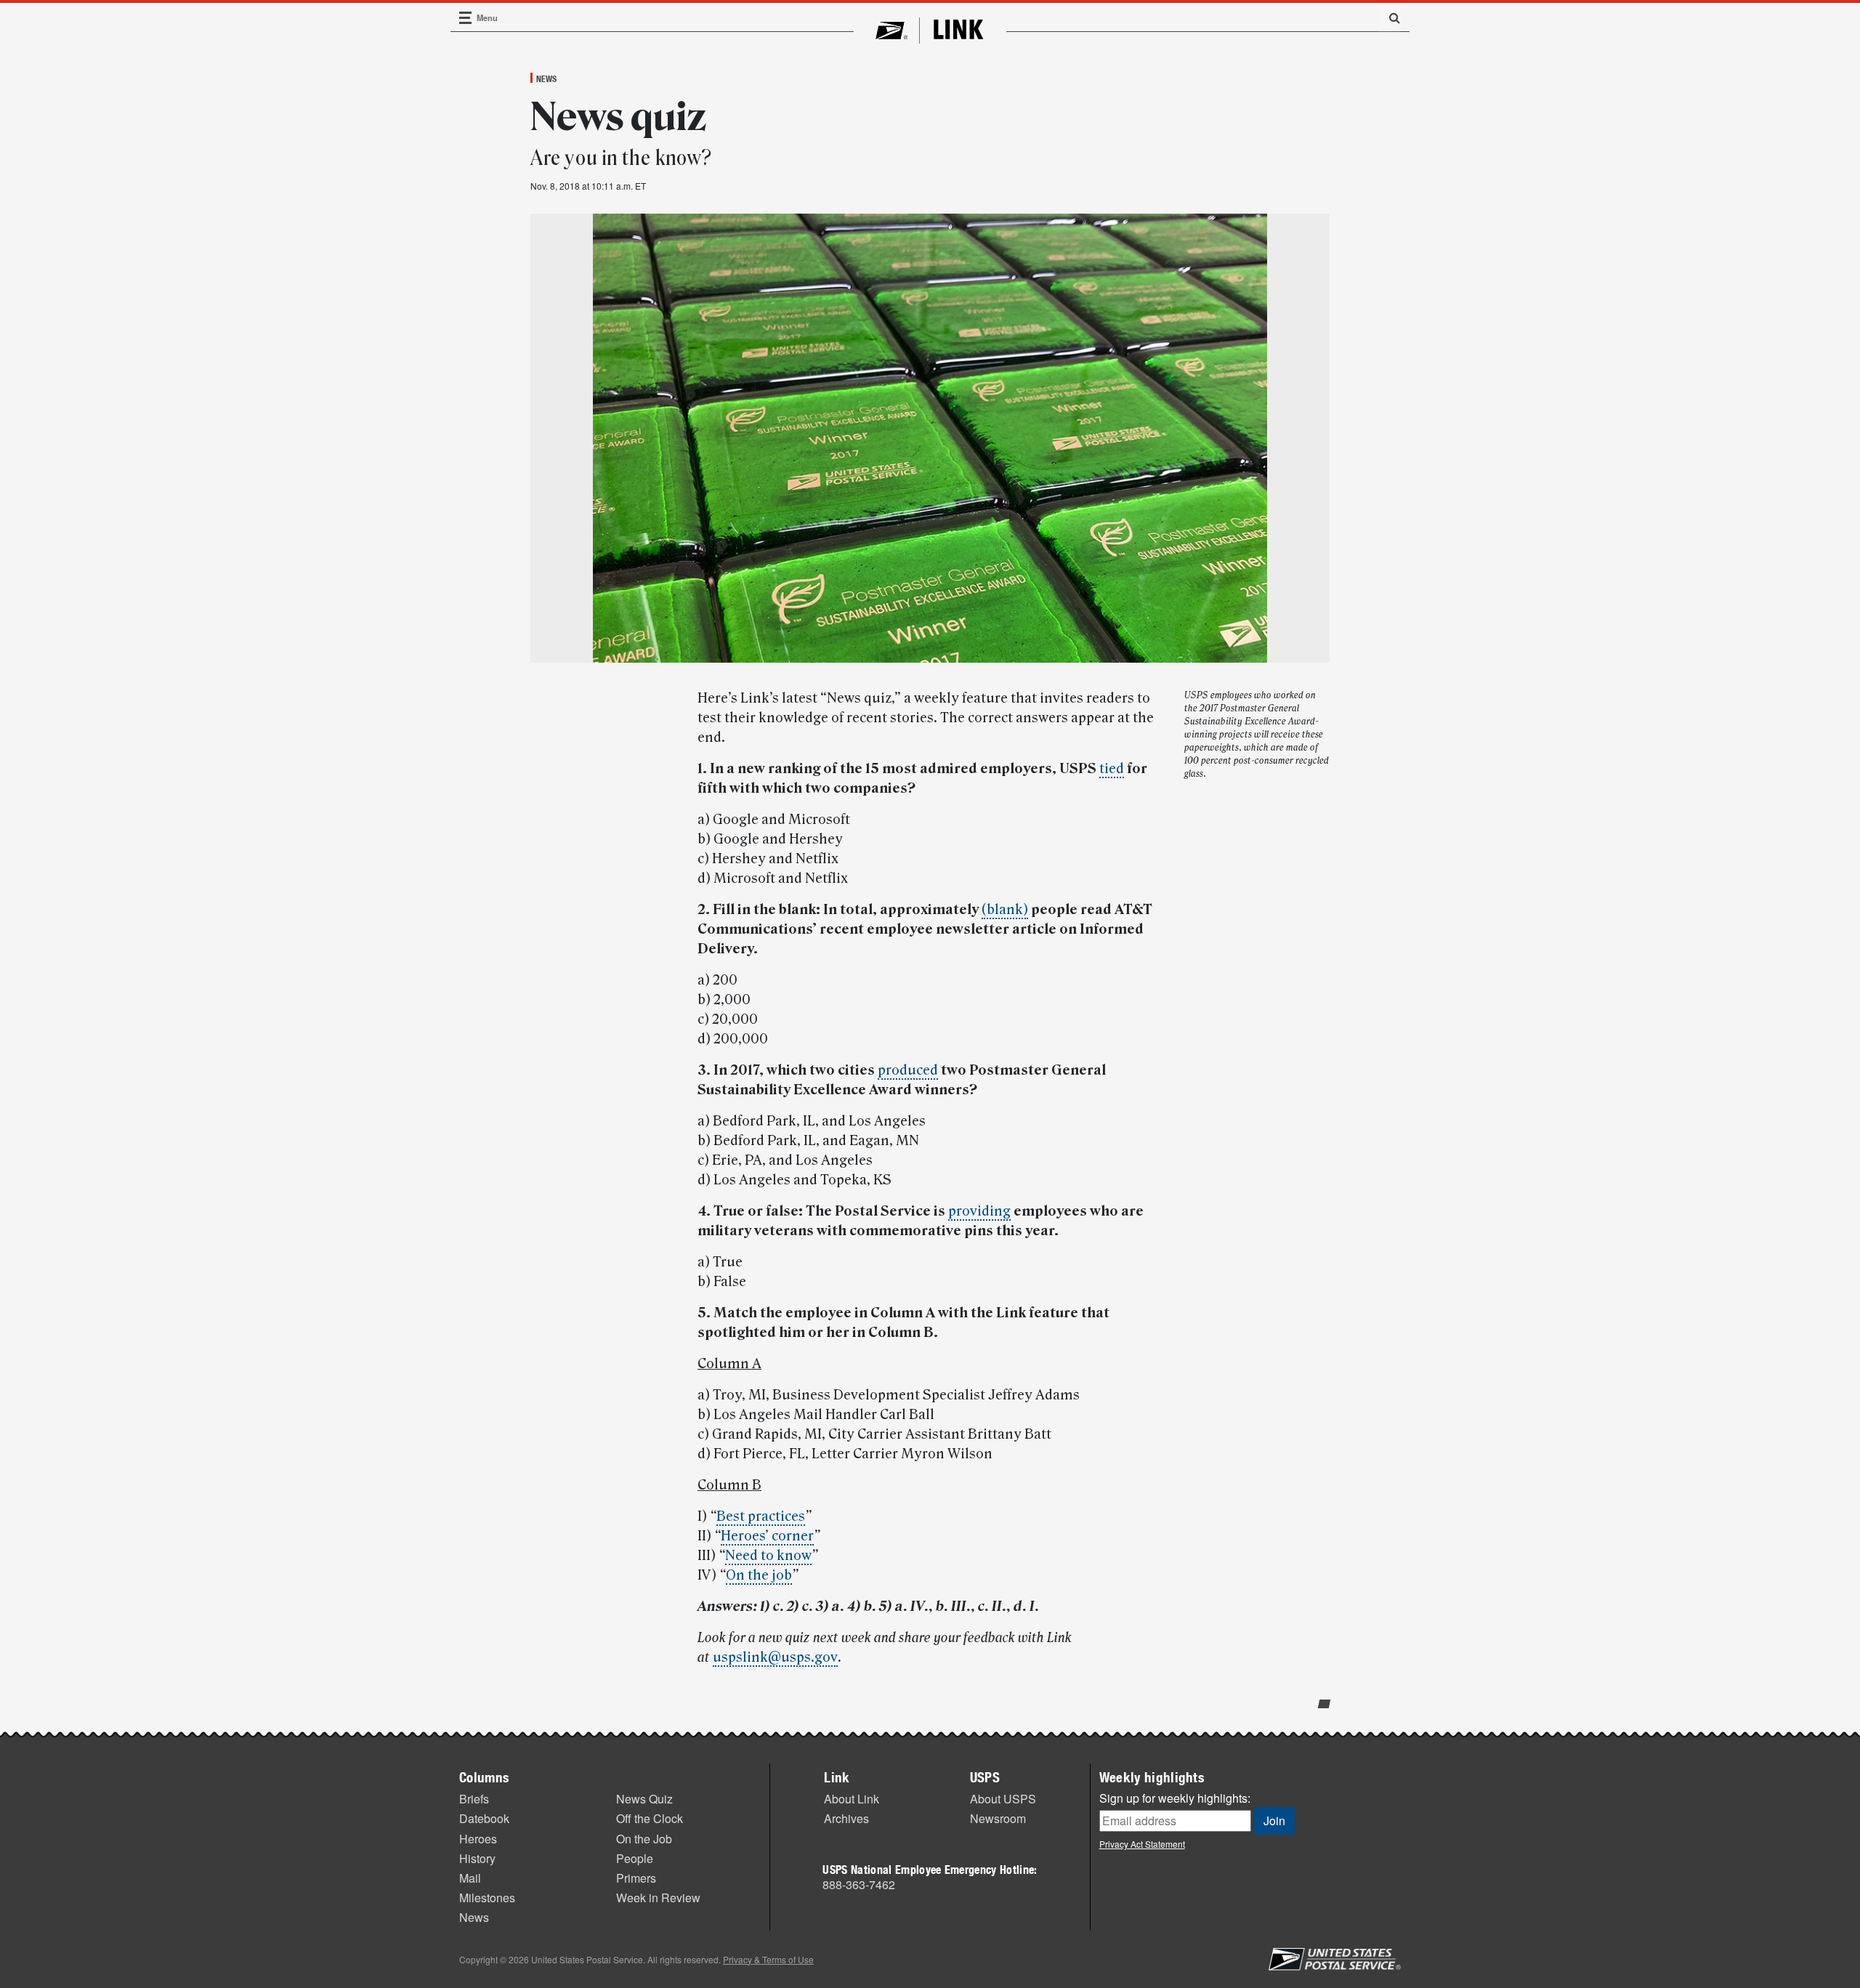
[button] (1389, 17)
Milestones (487, 1898)
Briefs (474, 1799)
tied (1112, 769)
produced (908, 1070)
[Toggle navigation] (466, 18)
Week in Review (658, 1898)
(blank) (1005, 910)
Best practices (761, 1516)
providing (979, 1211)
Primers (636, 1878)
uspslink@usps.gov (775, 1657)
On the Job (644, 1839)
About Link (852, 1799)
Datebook (484, 1818)
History (477, 1858)
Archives (846, 1818)
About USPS (1003, 1799)
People (635, 1858)
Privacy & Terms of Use (768, 1959)
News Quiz (644, 1799)
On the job (759, 1575)
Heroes (478, 1839)
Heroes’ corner (767, 1536)
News (546, 78)
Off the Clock (650, 1818)
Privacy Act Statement (1142, 1844)
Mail (470, 1878)
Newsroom (998, 1818)
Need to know (768, 1556)
